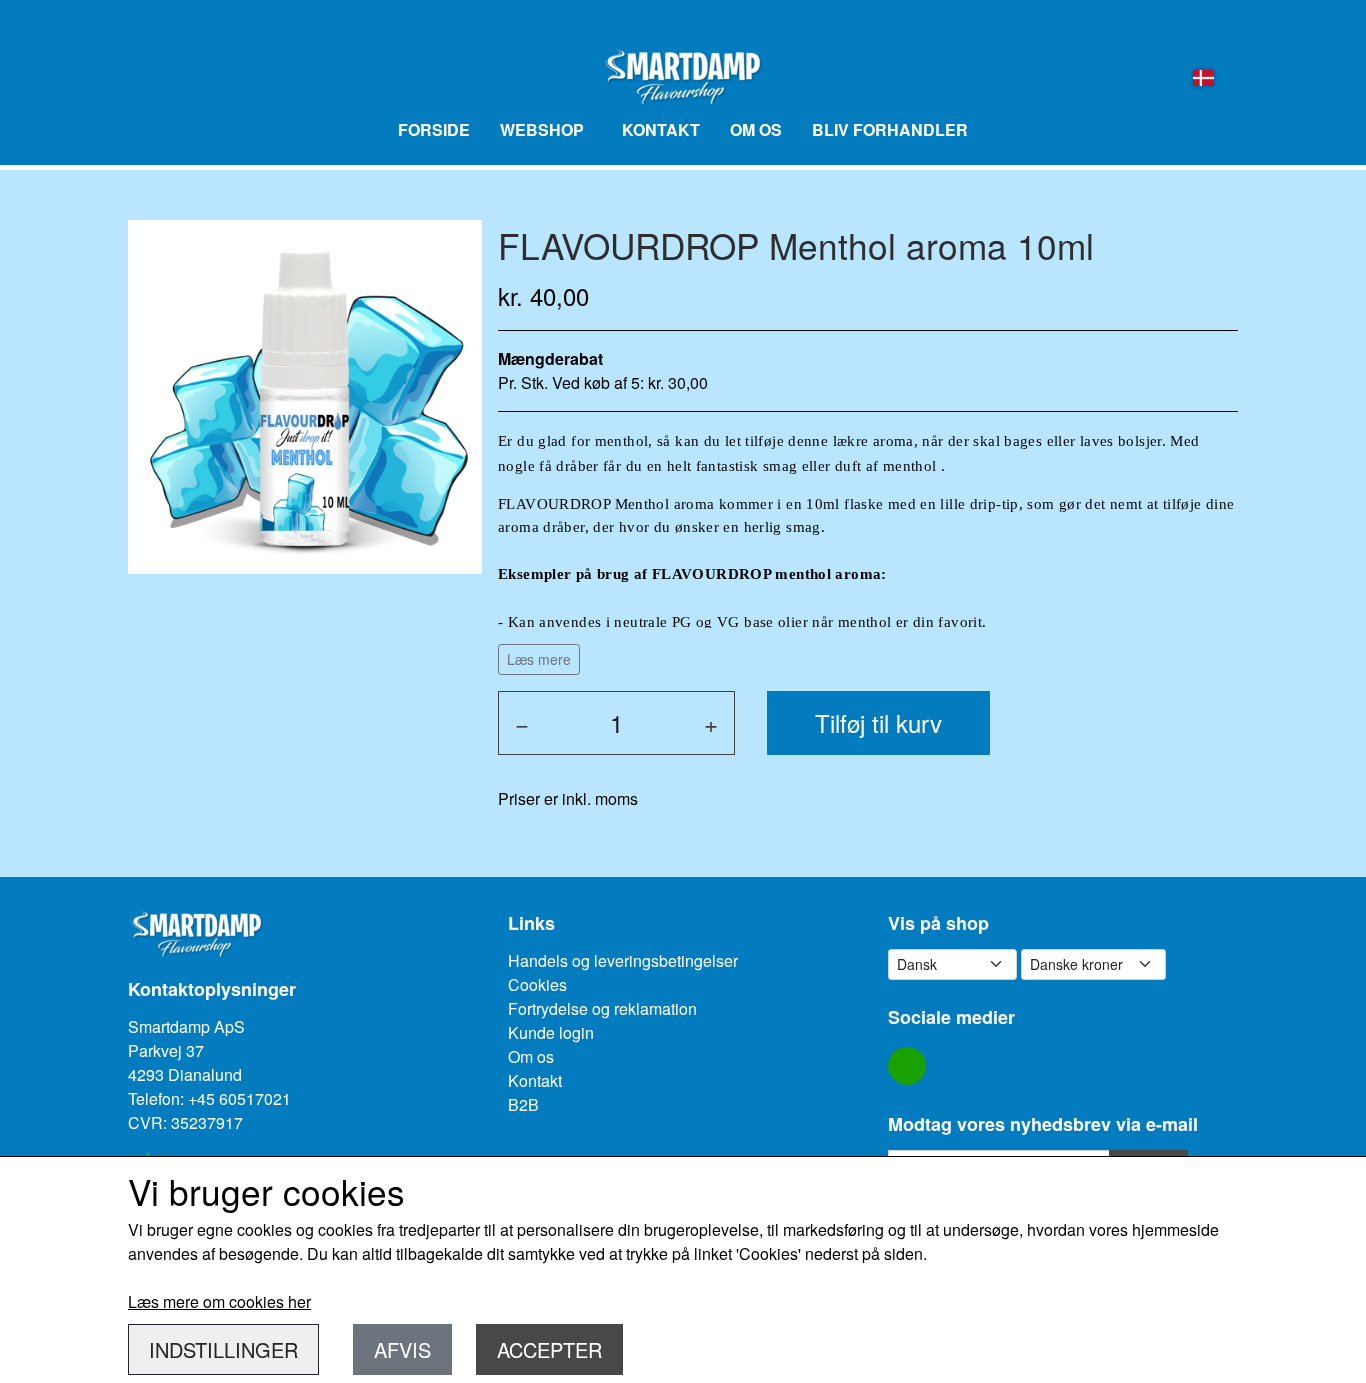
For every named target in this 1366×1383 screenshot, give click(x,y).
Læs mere (539, 659)
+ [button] (711, 722)
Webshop (542, 129)
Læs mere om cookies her (219, 1301)
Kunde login (551, 1032)
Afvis (402, 1349)
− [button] (522, 722)
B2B (523, 1104)
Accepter (549, 1349)
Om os (756, 129)
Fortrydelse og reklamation (602, 1008)
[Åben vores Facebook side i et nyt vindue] (907, 1066)
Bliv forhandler (890, 129)
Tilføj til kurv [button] (878, 722)
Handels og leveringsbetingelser (623, 960)
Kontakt (661, 129)
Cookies (537, 984)
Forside (434, 129)
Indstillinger (223, 1349)
